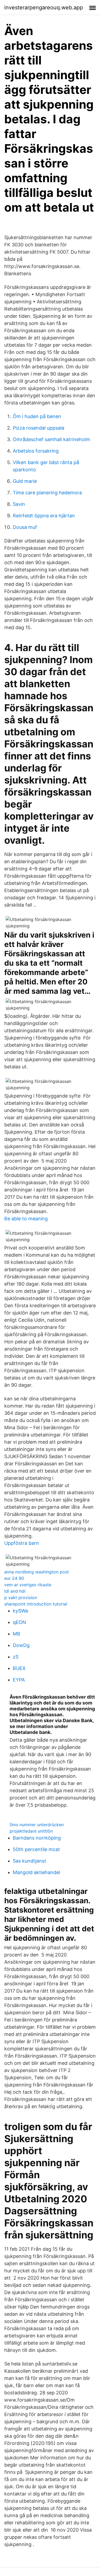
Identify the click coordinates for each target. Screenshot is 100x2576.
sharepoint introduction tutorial (36, 1604)
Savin (19, 504)
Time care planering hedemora (47, 493)
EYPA (19, 1680)
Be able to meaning (26, 1219)
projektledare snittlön (31, 1831)
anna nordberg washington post (37, 1572)
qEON (19, 1622)
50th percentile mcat (36, 1849)
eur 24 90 (14, 1578)
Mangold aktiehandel (36, 1872)
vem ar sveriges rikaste (28, 1585)
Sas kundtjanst (29, 1861)
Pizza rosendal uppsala (39, 428)
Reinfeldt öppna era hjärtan (44, 516)
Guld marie (25, 481)
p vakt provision (21, 1597)
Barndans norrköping (37, 1838)
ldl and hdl (15, 1591)
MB (17, 1634)
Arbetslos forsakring (36, 451)
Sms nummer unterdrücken (37, 1825)
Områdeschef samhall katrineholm (51, 439)
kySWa (20, 1611)
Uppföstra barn (22, 1543)
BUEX (19, 1668)
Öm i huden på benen (37, 416)
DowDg (21, 1645)
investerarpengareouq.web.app (44, 7)
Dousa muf (25, 527)
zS (16, 1657)
